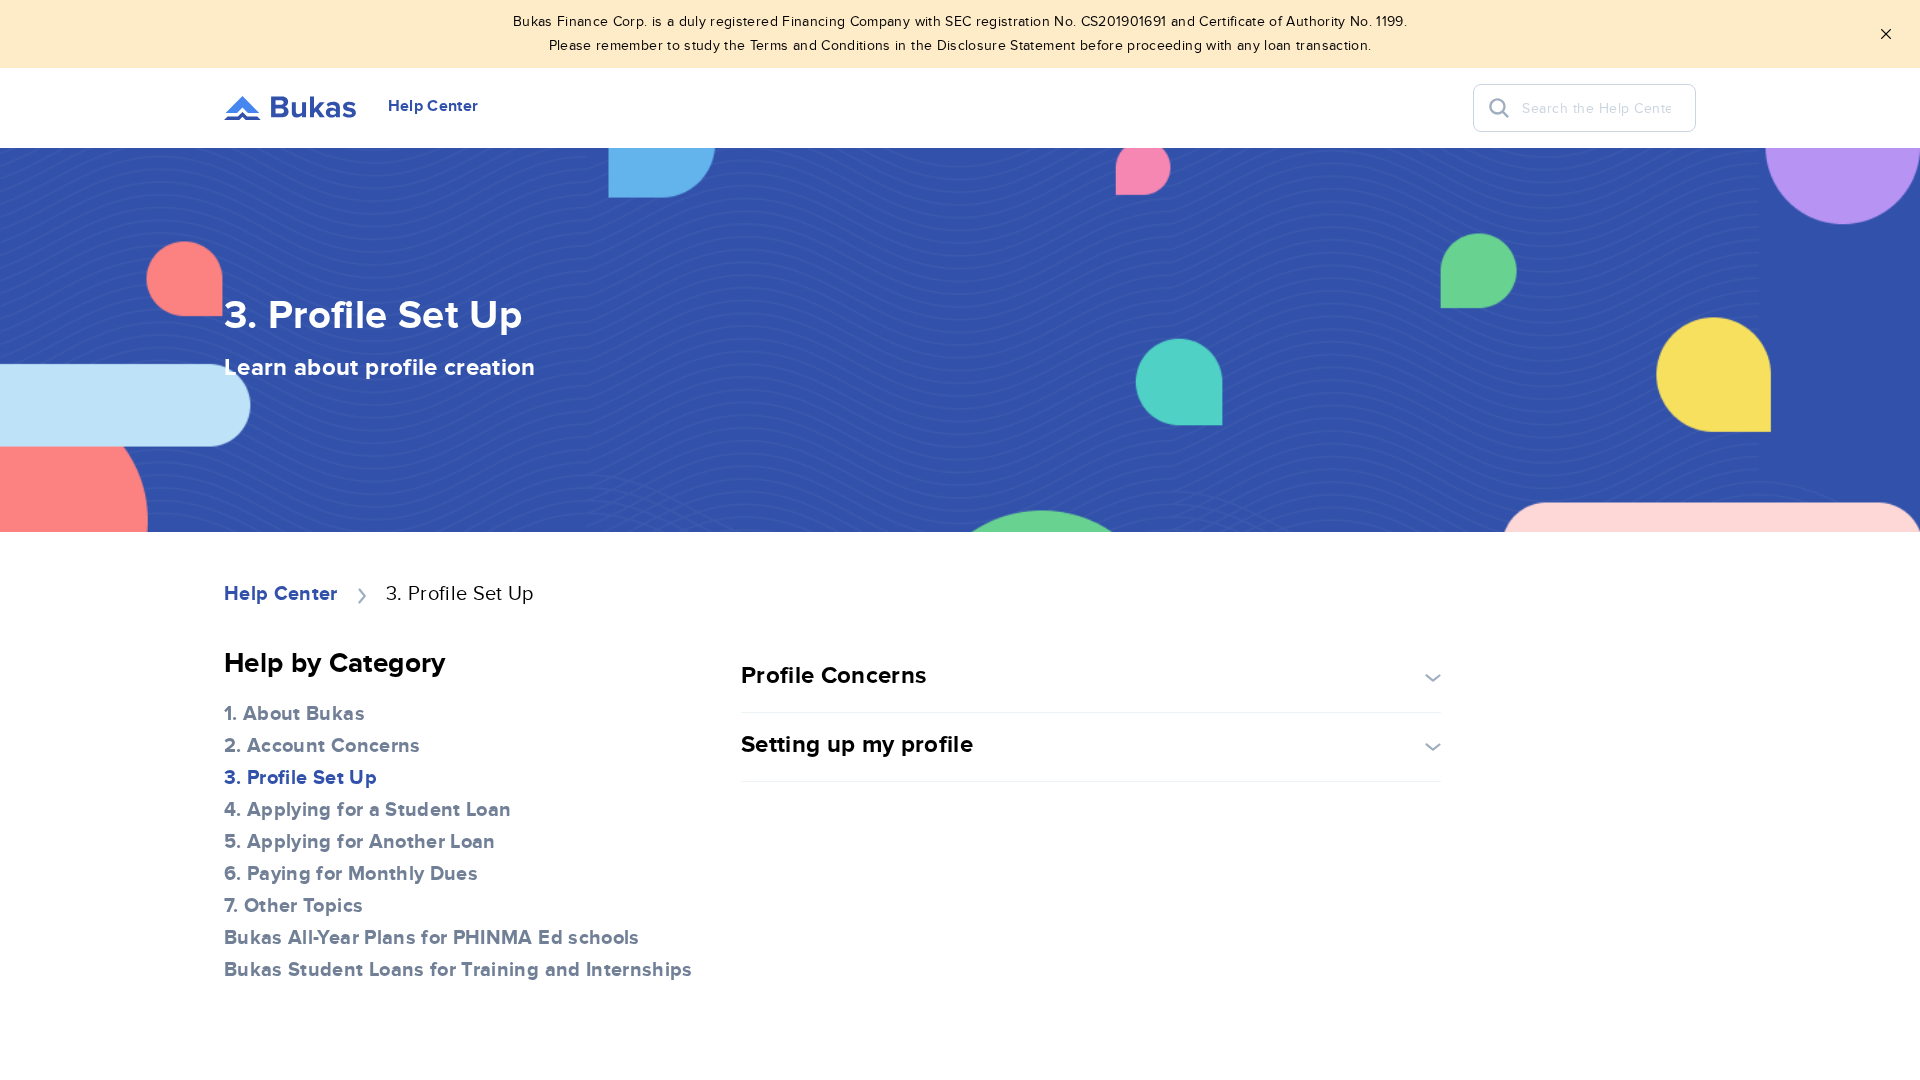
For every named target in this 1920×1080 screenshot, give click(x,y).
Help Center (281, 594)
